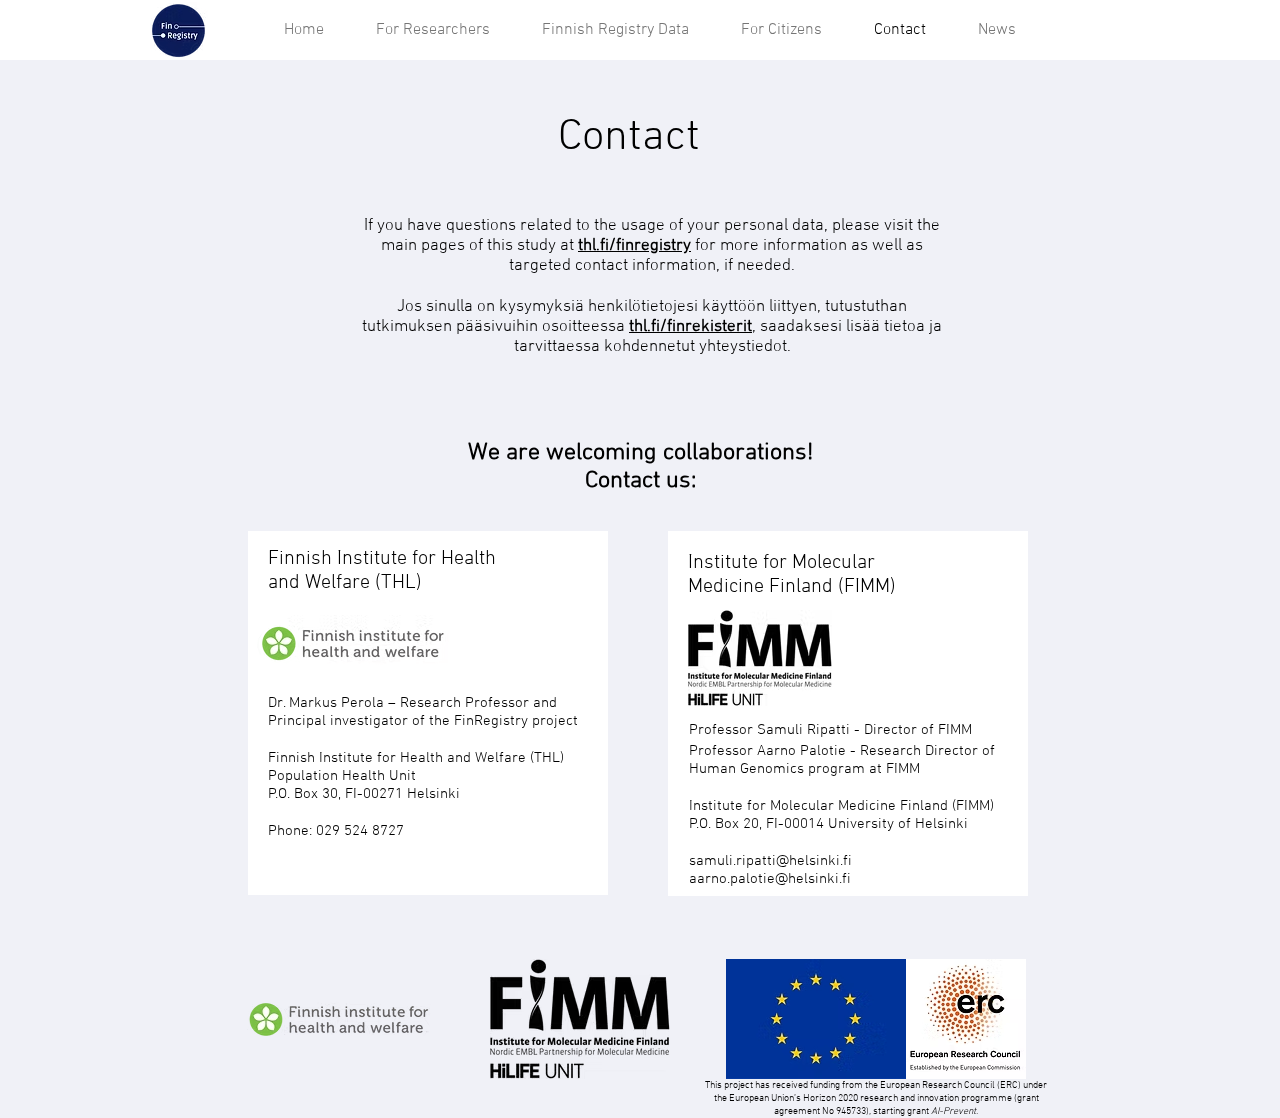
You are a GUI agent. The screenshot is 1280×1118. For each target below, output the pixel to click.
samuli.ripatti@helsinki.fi (770, 861)
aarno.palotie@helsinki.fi (770, 879)
